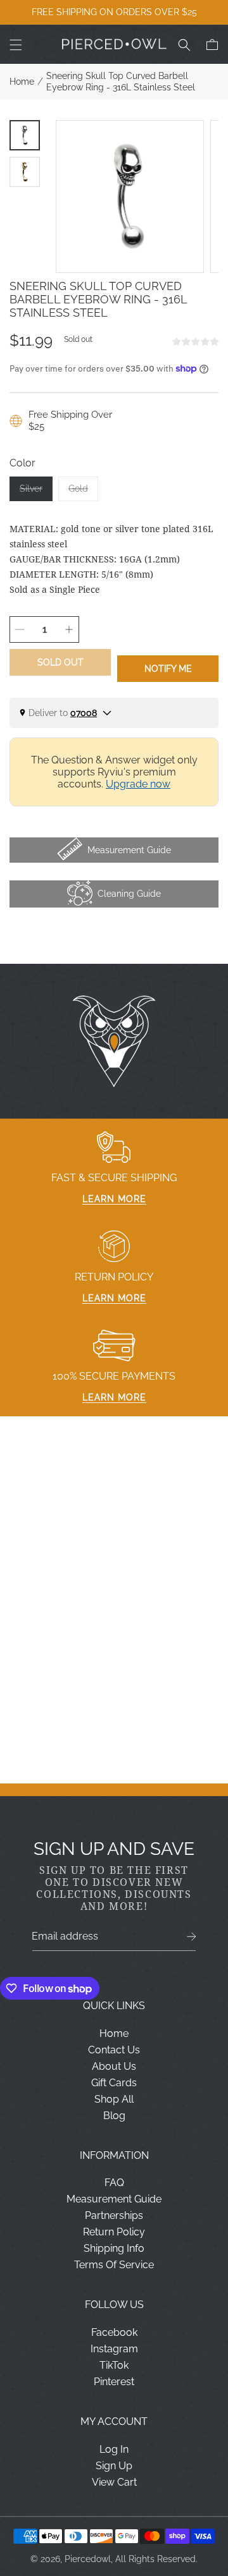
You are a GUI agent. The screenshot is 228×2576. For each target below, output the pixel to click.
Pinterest (114, 2382)
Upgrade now (138, 784)
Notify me (168, 669)
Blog (114, 2116)
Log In (114, 2449)
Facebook (114, 2332)
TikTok (114, 2365)
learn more (114, 1199)
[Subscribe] (192, 1937)
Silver (36, 492)
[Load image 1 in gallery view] (25, 135)
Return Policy (114, 2232)
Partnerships (114, 2215)
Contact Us (114, 2050)
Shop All (114, 2099)
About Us (114, 2066)
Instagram (114, 2349)
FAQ (114, 2183)
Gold (83, 492)
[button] (16, 45)
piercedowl (88, 2559)
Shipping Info (114, 2248)
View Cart (114, 2482)
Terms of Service (114, 2265)
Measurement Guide (114, 2199)
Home (22, 82)
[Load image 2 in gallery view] (25, 172)
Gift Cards (114, 2083)
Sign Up (114, 2466)
